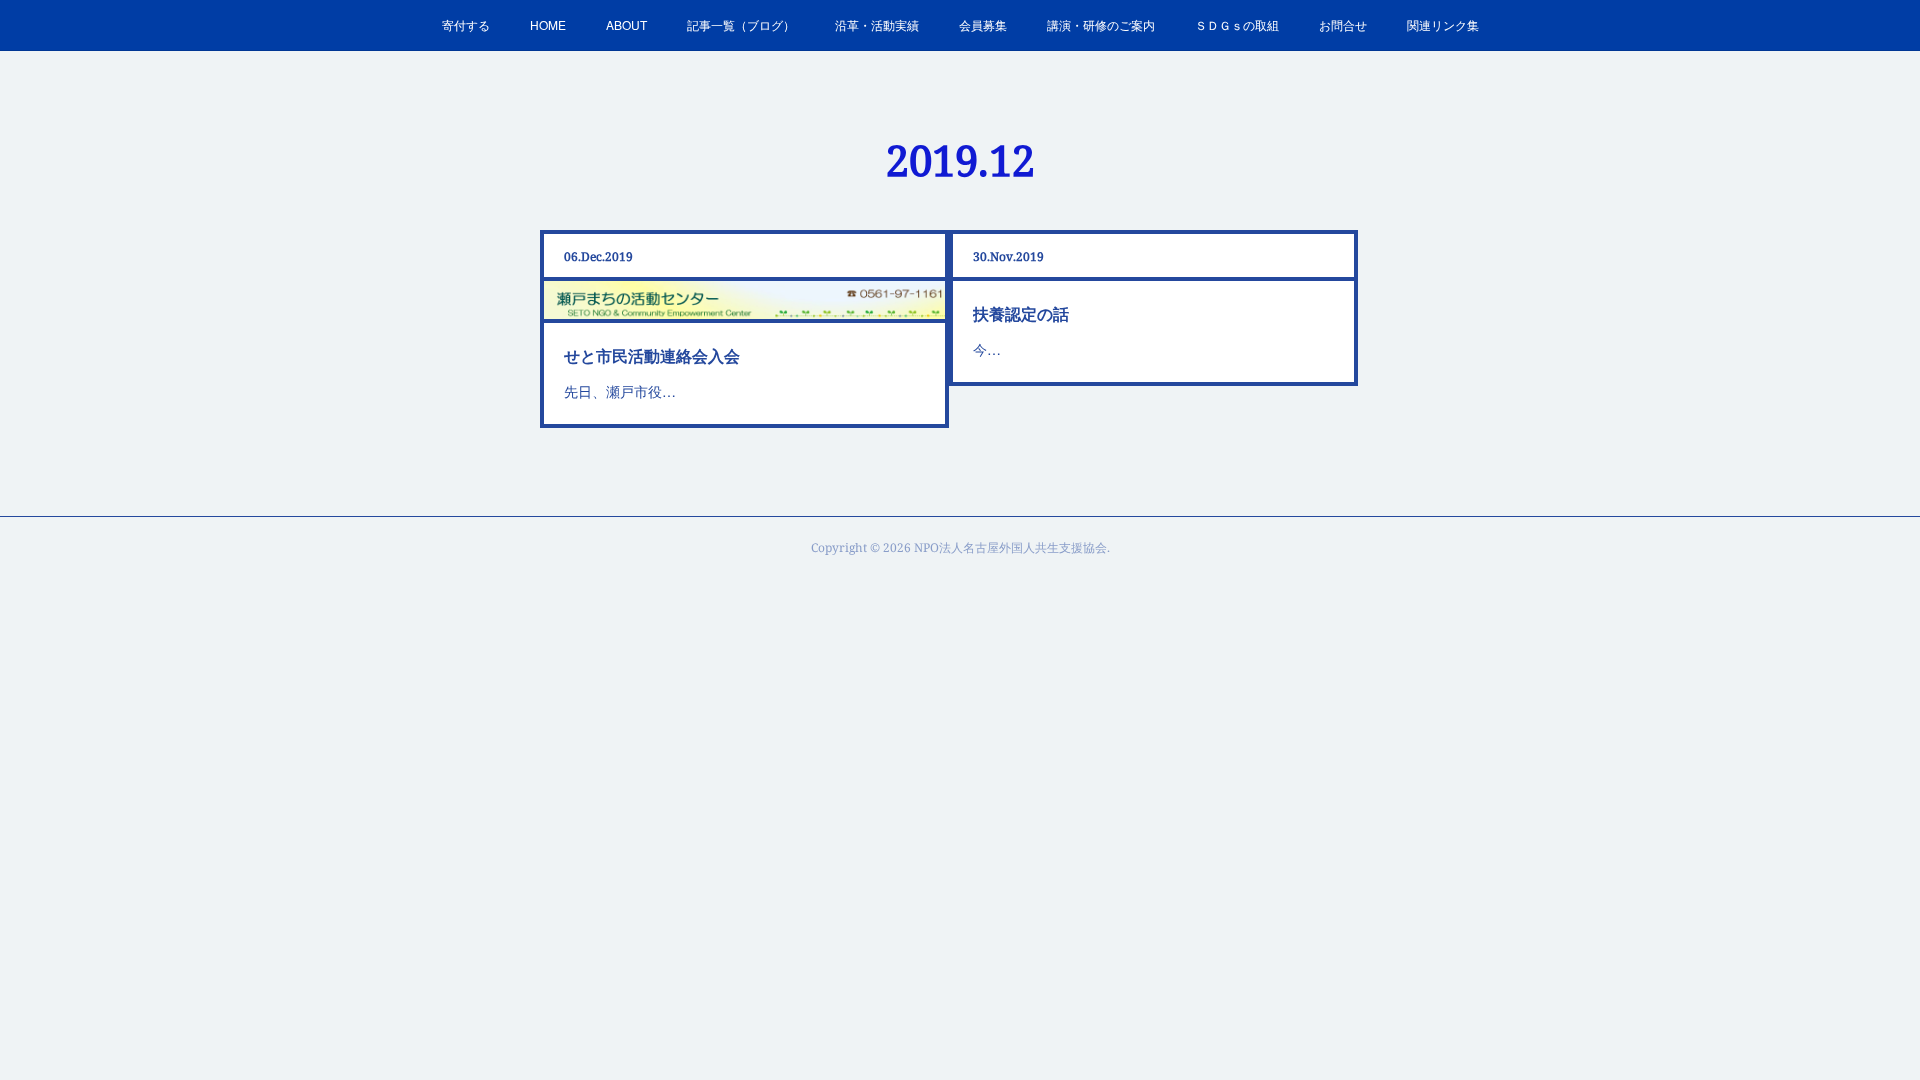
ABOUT (626, 24)
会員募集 (983, 24)
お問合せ (1343, 24)
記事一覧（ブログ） (741, 24)
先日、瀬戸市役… (620, 391)
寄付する (466, 24)
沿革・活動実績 (877, 24)
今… (987, 349)
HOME (548, 24)
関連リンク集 (1443, 24)
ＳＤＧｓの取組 (1237, 24)
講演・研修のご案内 (1101, 24)
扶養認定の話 (1021, 313)
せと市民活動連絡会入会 (652, 355)
